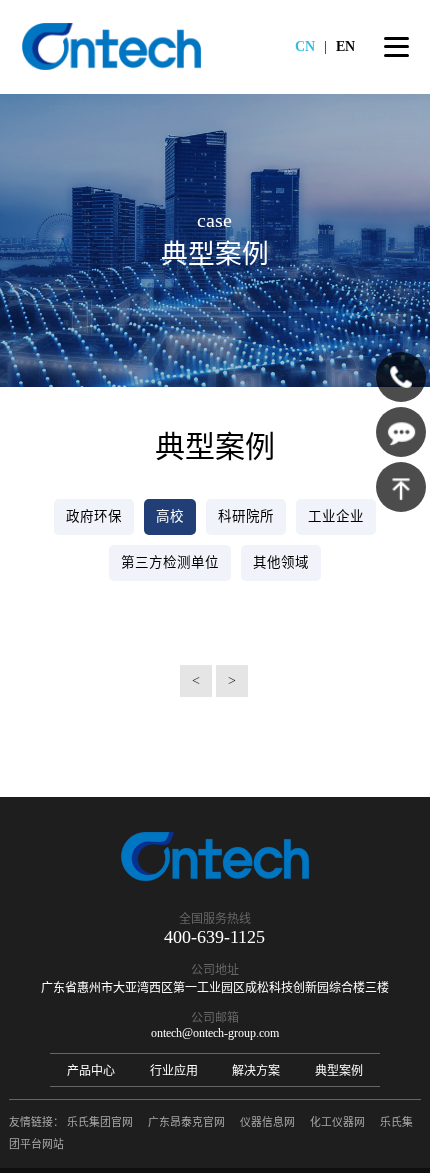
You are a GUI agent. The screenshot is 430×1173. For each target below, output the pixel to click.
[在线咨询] (401, 432)
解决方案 (256, 1071)
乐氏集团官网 (100, 1122)
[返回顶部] (401, 487)
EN (345, 46)
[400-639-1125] (401, 377)
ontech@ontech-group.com (215, 1033)
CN (305, 46)
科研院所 (246, 516)
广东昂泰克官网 (186, 1122)
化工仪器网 (337, 1122)
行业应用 (174, 1071)
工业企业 (336, 516)
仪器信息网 (267, 1122)
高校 (170, 516)
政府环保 (94, 516)
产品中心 (91, 1071)
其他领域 (281, 562)
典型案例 (339, 1071)
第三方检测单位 (170, 562)
